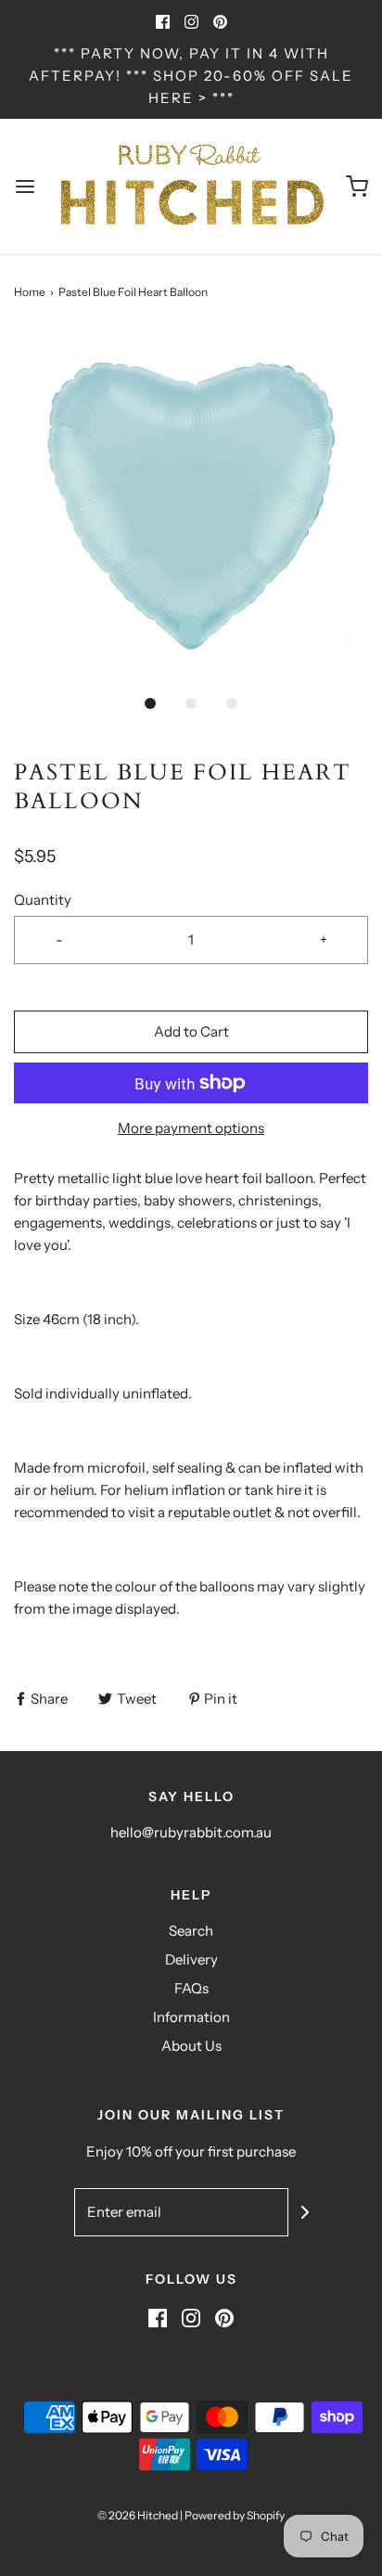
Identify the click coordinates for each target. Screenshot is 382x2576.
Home (30, 292)
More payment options (191, 1128)
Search (191, 1931)
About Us (191, 2046)
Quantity (43, 900)
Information (191, 2017)
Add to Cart (191, 1031)
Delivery (191, 1959)
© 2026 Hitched (138, 2515)
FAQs (191, 1988)
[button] (191, 506)
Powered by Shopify (235, 2515)
